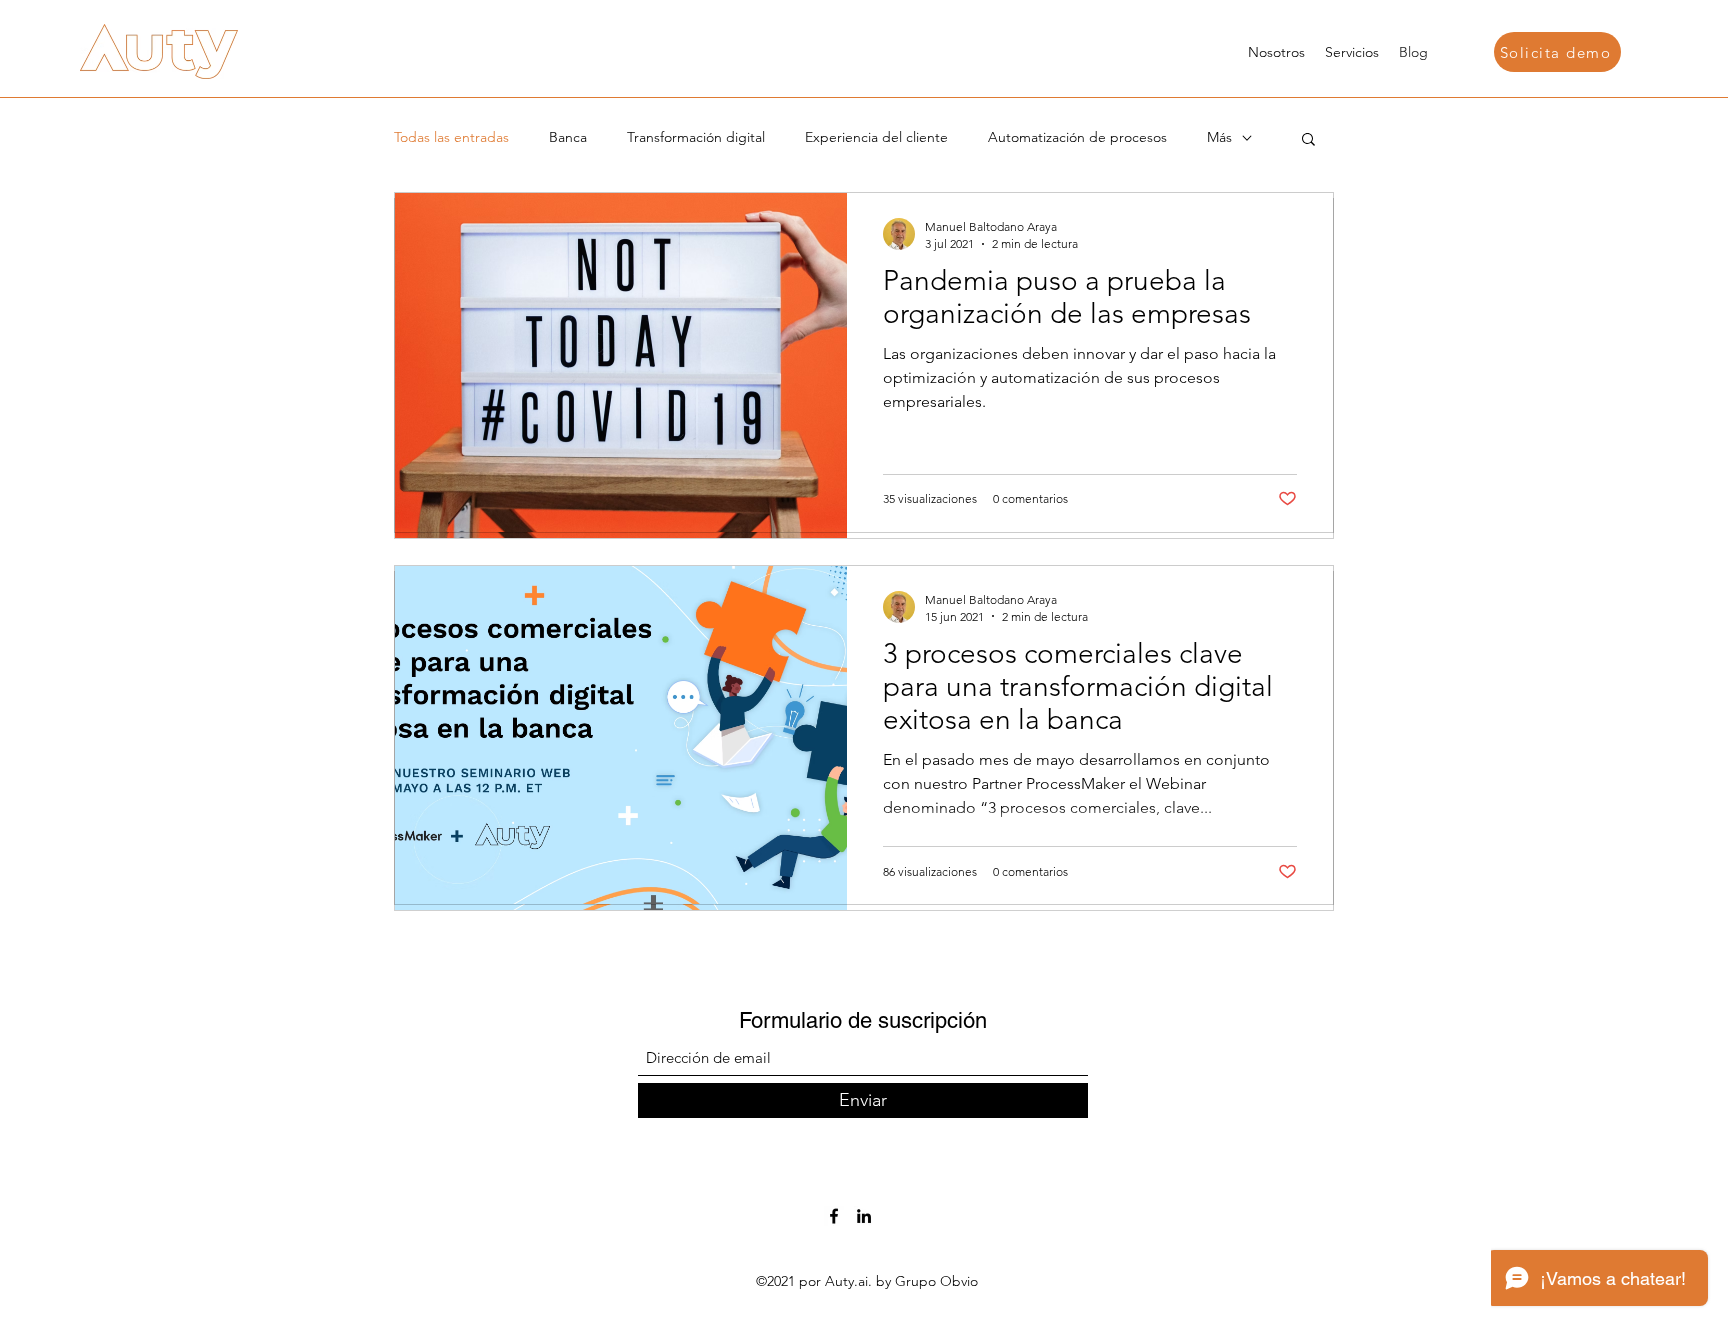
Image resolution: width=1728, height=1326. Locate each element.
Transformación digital (696, 137)
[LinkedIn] (864, 1216)
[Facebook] (834, 1216)
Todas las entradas (451, 137)
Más (1219, 137)
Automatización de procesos (1077, 137)
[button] (1557, 52)
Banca (568, 137)
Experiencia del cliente (876, 137)
